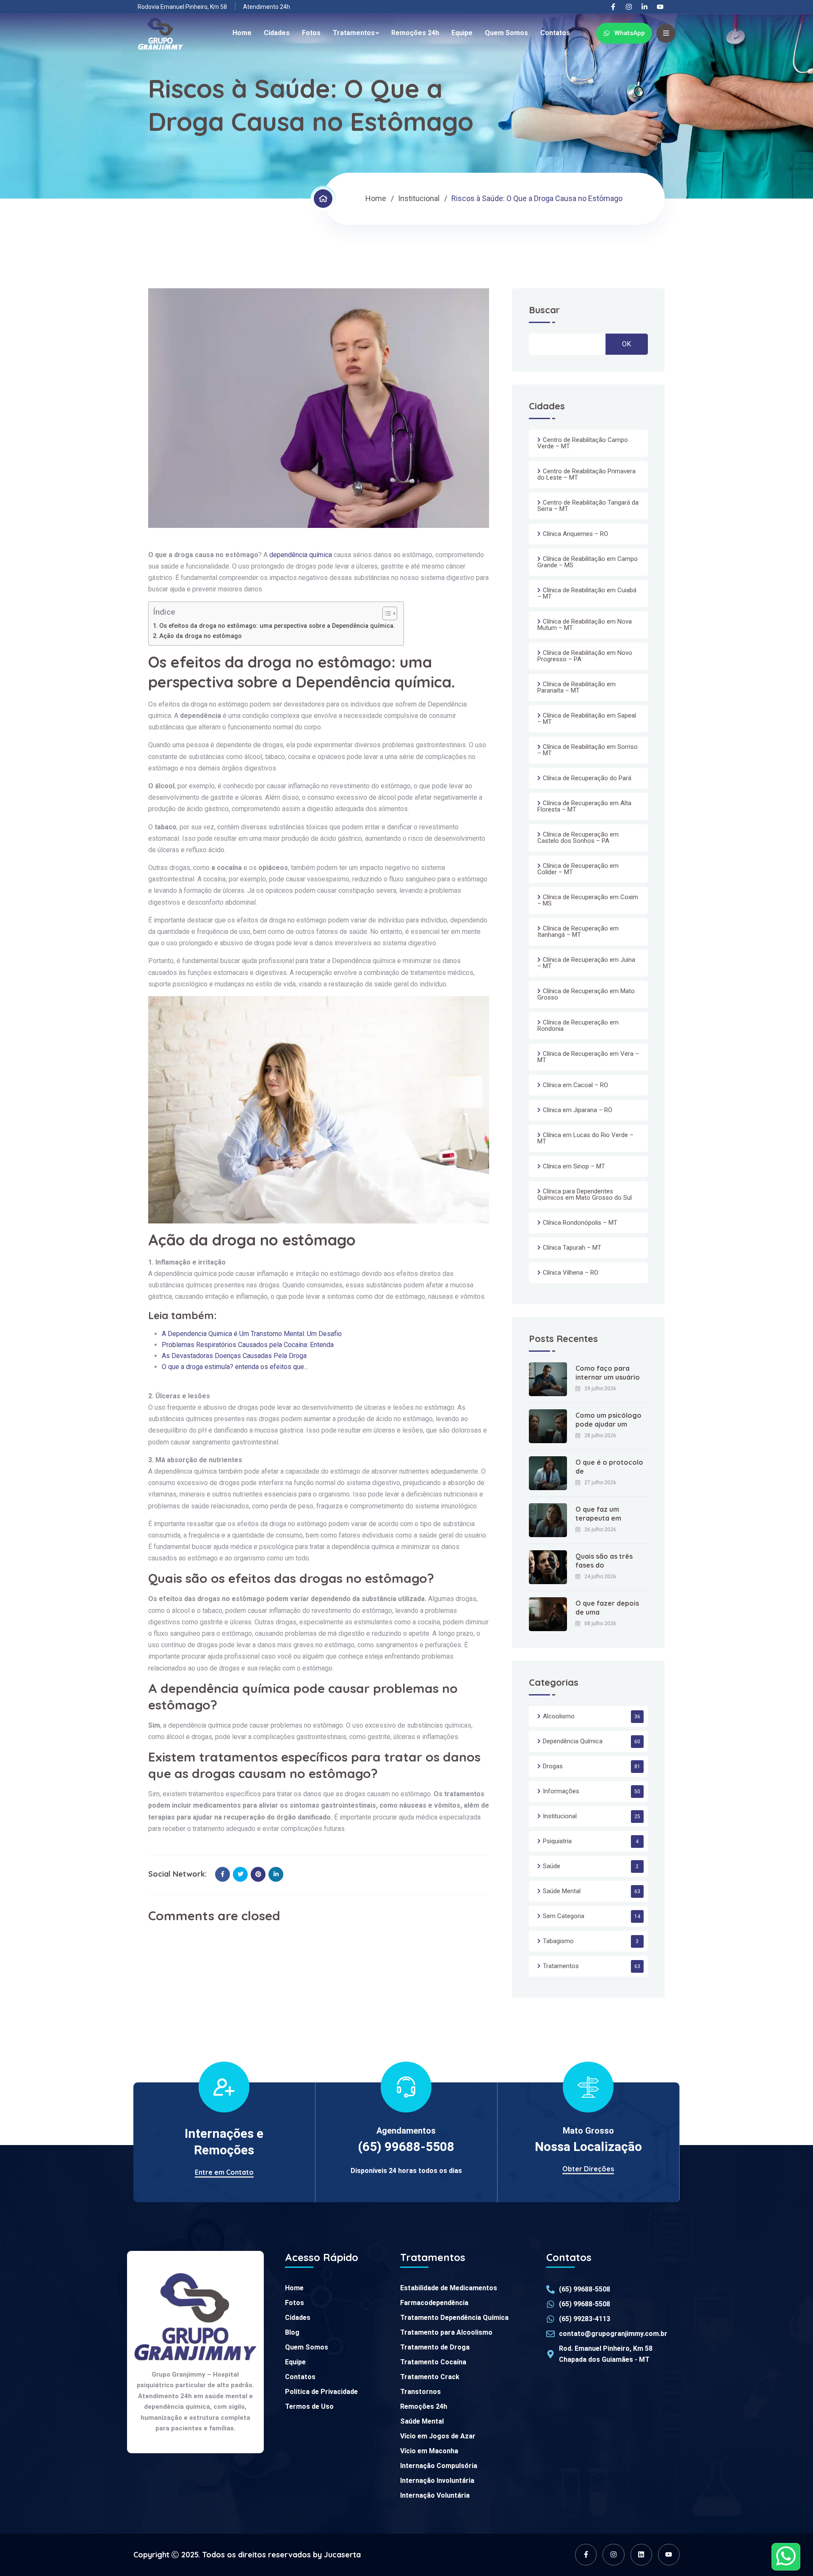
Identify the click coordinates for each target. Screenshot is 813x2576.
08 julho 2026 (600, 1623)
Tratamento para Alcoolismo (446, 2332)
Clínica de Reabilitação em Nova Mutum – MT (585, 625)
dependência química (301, 555)
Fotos (311, 33)
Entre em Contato (224, 2172)
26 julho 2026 (600, 1530)
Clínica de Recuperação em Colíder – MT (578, 869)
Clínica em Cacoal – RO (575, 1085)
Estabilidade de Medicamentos (449, 2288)
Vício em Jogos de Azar (438, 2436)
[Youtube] (660, 7)
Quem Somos (506, 33)
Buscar (544, 311)
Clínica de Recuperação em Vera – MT (588, 1057)
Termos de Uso (309, 2406)
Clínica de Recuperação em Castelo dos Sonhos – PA (578, 838)
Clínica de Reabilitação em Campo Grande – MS (588, 562)
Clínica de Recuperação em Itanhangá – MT (578, 932)
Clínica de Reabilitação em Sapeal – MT (587, 719)
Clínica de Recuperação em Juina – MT (586, 963)
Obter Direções (588, 2169)
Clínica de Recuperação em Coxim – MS (588, 900)
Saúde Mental (562, 1891)
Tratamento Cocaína (433, 2362)
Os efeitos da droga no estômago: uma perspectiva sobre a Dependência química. (277, 626)
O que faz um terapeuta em (598, 1514)
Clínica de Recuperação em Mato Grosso (586, 994)
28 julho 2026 (600, 1436)
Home (242, 33)
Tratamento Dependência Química (454, 2318)
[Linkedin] (641, 2555)
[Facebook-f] (613, 7)
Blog (292, 2332)
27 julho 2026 (600, 1483)
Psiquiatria (557, 1841)
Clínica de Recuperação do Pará (587, 778)
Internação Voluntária (435, 2495)
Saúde (552, 1866)
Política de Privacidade (321, 2392)
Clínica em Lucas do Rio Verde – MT (585, 1138)
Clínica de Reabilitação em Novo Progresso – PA (585, 656)
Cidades (277, 33)
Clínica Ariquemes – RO (575, 534)
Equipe (462, 33)
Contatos (555, 33)
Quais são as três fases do (604, 1561)
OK (626, 344)
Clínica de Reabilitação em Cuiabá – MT (587, 593)
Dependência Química (573, 1741)
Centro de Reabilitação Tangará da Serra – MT (588, 506)
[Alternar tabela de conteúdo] (386, 613)
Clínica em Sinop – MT (574, 1166)
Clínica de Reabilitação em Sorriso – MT (588, 750)
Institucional (419, 198)
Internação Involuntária (437, 2481)
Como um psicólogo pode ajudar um (608, 1420)
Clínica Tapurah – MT (572, 1248)
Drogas (553, 1766)
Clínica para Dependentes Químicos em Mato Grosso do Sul (585, 1194)
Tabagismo (558, 1941)
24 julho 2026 (600, 1577)
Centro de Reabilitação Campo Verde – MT (583, 443)
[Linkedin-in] (644, 7)
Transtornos (420, 2392)
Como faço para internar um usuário (608, 1373)
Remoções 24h (415, 33)
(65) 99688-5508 (406, 2147)
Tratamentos (354, 33)
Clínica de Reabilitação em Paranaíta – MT (577, 687)
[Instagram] (629, 7)
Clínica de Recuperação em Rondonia (578, 1026)
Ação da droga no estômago (200, 636)
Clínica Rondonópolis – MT (580, 1223)
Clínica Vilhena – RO (571, 1273)
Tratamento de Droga (435, 2347)
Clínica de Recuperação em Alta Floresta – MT (584, 806)
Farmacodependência (434, 2303)
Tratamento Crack (430, 2377)
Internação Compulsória (439, 2466)
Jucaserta (342, 2555)
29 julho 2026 (600, 1389)
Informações (561, 1791)
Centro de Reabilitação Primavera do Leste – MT (586, 474)
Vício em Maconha (429, 2451)
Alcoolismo (559, 1716)
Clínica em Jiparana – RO (578, 1110)
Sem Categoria (564, 1916)
